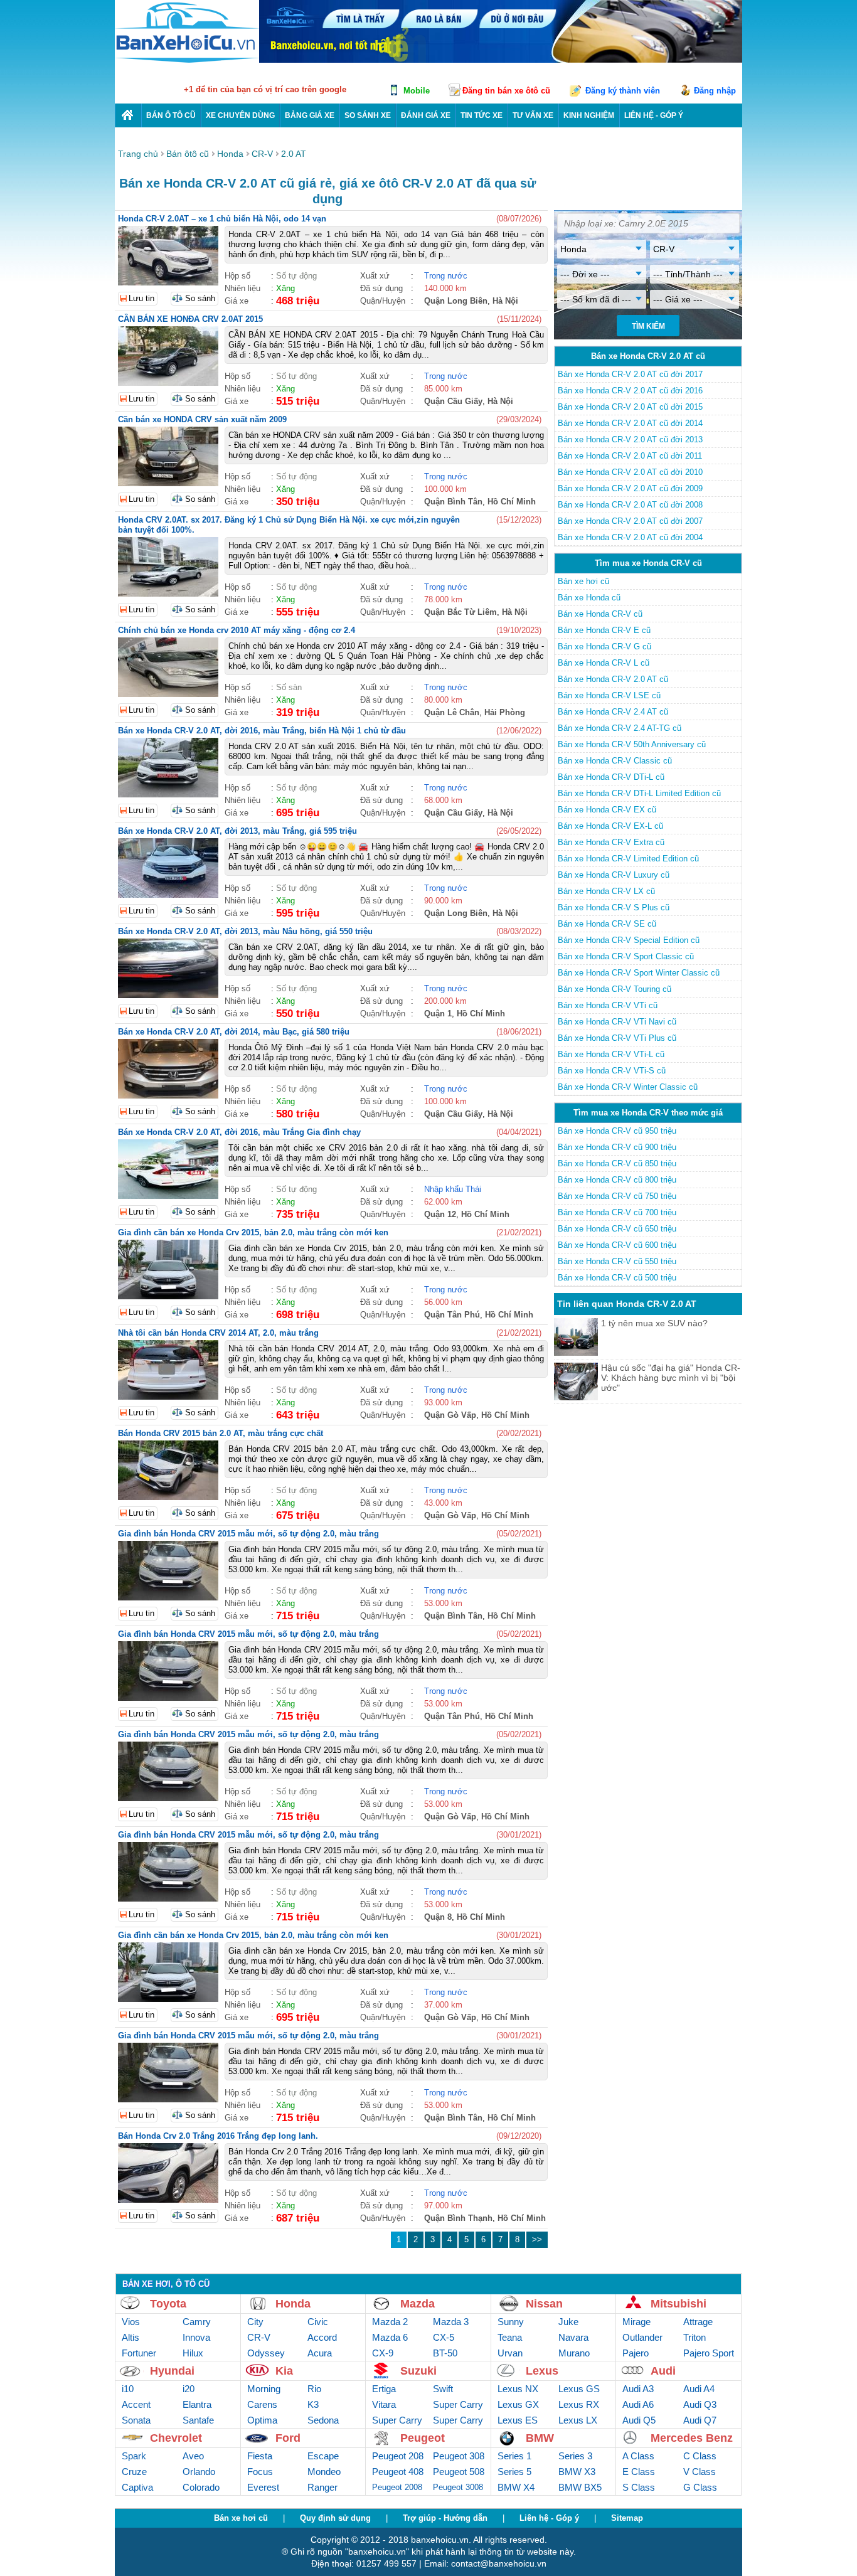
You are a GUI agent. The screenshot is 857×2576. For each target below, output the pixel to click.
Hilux (193, 2353)
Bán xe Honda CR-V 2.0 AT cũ (613, 679)
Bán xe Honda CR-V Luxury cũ (614, 875)
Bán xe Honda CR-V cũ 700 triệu (617, 1212)
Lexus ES (518, 2420)
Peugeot (423, 2438)
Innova (196, 2337)
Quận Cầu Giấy (453, 401)
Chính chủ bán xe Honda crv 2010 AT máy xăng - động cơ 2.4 (237, 630)
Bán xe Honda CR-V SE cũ (607, 924)
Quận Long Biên (456, 301)
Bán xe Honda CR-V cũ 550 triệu (617, 1261)
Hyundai (172, 2371)
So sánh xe (368, 115)
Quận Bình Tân (453, 502)
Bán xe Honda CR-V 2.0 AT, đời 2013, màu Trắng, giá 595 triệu (237, 831)
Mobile (417, 91)
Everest (263, 2487)
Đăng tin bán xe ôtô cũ (506, 91)
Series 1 (514, 2456)
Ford (288, 2438)
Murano (574, 2353)
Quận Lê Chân (452, 712)
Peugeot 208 (398, 2456)
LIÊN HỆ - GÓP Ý (654, 115)
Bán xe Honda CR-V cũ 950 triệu (617, 1131)
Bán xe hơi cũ (583, 581)
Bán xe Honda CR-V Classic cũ (615, 761)
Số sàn (289, 687)
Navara (573, 2337)
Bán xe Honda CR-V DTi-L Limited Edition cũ (639, 793)
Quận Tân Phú (452, 1315)
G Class (700, 2487)
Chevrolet (176, 2438)
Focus (260, 2472)
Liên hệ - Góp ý (549, 2518)
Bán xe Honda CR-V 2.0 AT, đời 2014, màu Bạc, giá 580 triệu (234, 1032)
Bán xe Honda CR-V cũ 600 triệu (617, 1245)
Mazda (418, 2304)
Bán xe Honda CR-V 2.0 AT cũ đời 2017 (630, 374)
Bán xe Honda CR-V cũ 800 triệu (617, 1180)
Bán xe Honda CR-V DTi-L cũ (611, 777)
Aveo (193, 2456)
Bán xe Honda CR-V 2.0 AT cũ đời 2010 (630, 472)
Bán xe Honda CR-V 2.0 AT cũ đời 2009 (630, 488)
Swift (443, 2389)
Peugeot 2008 (397, 2487)
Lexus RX (579, 2404)
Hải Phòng (505, 712)
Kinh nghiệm (589, 115)
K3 (313, 2404)
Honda (293, 2304)
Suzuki (418, 2371)
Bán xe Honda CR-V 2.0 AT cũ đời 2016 (630, 391)
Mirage (636, 2322)
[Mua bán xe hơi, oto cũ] (128, 115)
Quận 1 (438, 1014)
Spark (134, 2456)
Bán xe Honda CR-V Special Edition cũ (629, 940)
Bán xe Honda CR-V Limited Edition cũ (628, 859)
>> (537, 2239)
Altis (130, 2337)
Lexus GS (579, 2389)
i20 (189, 2389)
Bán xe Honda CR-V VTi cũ (608, 1005)
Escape (323, 2456)
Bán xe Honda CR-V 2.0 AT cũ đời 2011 (630, 456)
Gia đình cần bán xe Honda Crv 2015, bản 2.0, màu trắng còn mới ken (253, 1232)
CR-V (259, 2337)
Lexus (542, 2371)
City (255, 2322)
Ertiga (384, 2389)
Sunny (511, 2322)
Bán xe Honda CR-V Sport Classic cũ (626, 956)
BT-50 (445, 2353)
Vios (131, 2322)
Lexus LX (578, 2420)
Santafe (198, 2420)
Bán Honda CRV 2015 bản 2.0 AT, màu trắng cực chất (221, 1433)
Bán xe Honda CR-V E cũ (604, 630)
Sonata (136, 2420)
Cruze (134, 2472)
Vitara (384, 2404)
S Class (639, 2487)
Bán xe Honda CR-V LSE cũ (609, 695)
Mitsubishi (679, 2304)
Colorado (201, 2487)
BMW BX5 (580, 2487)
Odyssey (266, 2353)
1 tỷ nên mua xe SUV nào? (654, 1323)
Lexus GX (518, 2404)
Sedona (323, 2420)
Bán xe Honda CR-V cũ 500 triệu (617, 1278)
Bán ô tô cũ (171, 115)
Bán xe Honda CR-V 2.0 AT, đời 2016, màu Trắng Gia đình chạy (239, 1132)
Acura (320, 2353)
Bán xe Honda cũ (589, 598)
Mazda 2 (390, 2322)
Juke (568, 2322)
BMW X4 (516, 2487)
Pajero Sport (709, 2353)
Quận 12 (440, 1214)
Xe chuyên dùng (240, 115)
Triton (695, 2337)
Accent (136, 2404)
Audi (663, 2371)
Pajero (636, 2353)
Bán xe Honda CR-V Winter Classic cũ (628, 1087)
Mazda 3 (451, 2322)
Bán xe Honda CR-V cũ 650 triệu (617, 1229)
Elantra (197, 2404)
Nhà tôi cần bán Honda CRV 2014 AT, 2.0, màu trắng (218, 1333)
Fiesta (260, 2456)
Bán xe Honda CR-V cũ (600, 614)
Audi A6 (638, 2404)
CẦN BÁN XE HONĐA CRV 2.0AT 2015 (190, 319)
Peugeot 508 (459, 2472)
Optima (262, 2420)
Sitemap (627, 2518)
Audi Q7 (700, 2420)
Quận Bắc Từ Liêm (460, 612)
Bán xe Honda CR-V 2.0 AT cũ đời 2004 (630, 537)
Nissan (544, 2304)
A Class (638, 2456)
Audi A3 (638, 2389)
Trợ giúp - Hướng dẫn (445, 2518)
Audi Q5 (639, 2420)
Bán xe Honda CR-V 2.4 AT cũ (613, 712)
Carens (262, 2404)
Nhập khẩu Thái (453, 1189)
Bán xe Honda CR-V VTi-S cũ (612, 1071)
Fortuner (139, 2353)
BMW (540, 2438)
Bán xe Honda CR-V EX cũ (607, 810)
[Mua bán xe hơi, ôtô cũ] (187, 61)
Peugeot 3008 (458, 2487)
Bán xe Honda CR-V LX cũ (606, 891)
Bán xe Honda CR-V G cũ (604, 647)
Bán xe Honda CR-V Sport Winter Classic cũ (639, 973)
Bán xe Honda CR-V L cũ (604, 663)
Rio (314, 2389)
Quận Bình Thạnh (458, 2218)
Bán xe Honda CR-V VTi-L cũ (611, 1054)
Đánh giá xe (426, 115)
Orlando (199, 2472)
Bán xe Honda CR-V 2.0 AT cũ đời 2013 (630, 439)
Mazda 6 (390, 2337)
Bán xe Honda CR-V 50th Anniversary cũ (632, 744)
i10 (128, 2389)
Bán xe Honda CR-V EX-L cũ (610, 826)
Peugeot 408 (398, 2472)
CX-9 (383, 2353)
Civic (318, 2322)
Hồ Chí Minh (512, 502)
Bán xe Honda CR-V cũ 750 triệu (617, 1196)
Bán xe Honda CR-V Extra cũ (611, 842)
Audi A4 (699, 2389)
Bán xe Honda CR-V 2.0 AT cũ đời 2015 (630, 407)
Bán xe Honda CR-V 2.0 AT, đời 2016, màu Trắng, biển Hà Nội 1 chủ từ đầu (262, 731)
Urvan (510, 2353)
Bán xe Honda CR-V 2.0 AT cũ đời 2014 (630, 423)
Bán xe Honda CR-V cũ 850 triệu (617, 1163)
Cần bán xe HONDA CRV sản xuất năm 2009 (202, 419)
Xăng (285, 288)
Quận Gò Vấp (450, 1415)
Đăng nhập (715, 91)
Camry (197, 2322)
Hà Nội (505, 301)
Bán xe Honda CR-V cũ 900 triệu (617, 1147)
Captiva (137, 2487)
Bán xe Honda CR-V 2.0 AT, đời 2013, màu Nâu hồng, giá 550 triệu (245, 931)
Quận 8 (438, 1917)
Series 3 (575, 2456)
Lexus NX (518, 2389)
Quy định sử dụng (335, 2518)
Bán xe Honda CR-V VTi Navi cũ (617, 1022)
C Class (700, 2456)
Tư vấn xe (533, 115)
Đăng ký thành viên (623, 91)
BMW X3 (577, 2472)
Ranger (322, 2487)
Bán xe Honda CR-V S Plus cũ (614, 907)
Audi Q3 (700, 2404)
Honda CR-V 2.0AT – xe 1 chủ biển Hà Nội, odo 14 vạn (222, 219)
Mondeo (324, 2472)
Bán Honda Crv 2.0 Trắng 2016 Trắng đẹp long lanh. (218, 2136)
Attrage (698, 2322)
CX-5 (444, 2337)
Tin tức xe (482, 115)
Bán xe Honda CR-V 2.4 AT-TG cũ (620, 728)
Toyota (168, 2304)
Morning (264, 2389)
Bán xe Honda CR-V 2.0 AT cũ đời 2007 (630, 521)
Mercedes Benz (692, 2438)
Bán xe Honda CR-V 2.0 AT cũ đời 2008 (630, 505)
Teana (510, 2337)
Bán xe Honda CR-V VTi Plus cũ (617, 1038)
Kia (284, 2371)
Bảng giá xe (310, 115)
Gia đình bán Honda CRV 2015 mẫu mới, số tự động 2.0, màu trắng (248, 1534)
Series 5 (514, 2472)
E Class (639, 2472)
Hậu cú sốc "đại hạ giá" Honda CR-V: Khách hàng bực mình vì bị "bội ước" (671, 1378)
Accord (322, 2337)
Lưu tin (141, 298)
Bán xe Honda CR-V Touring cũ (615, 989)
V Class (700, 2472)
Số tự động (296, 276)
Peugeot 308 (459, 2456)
